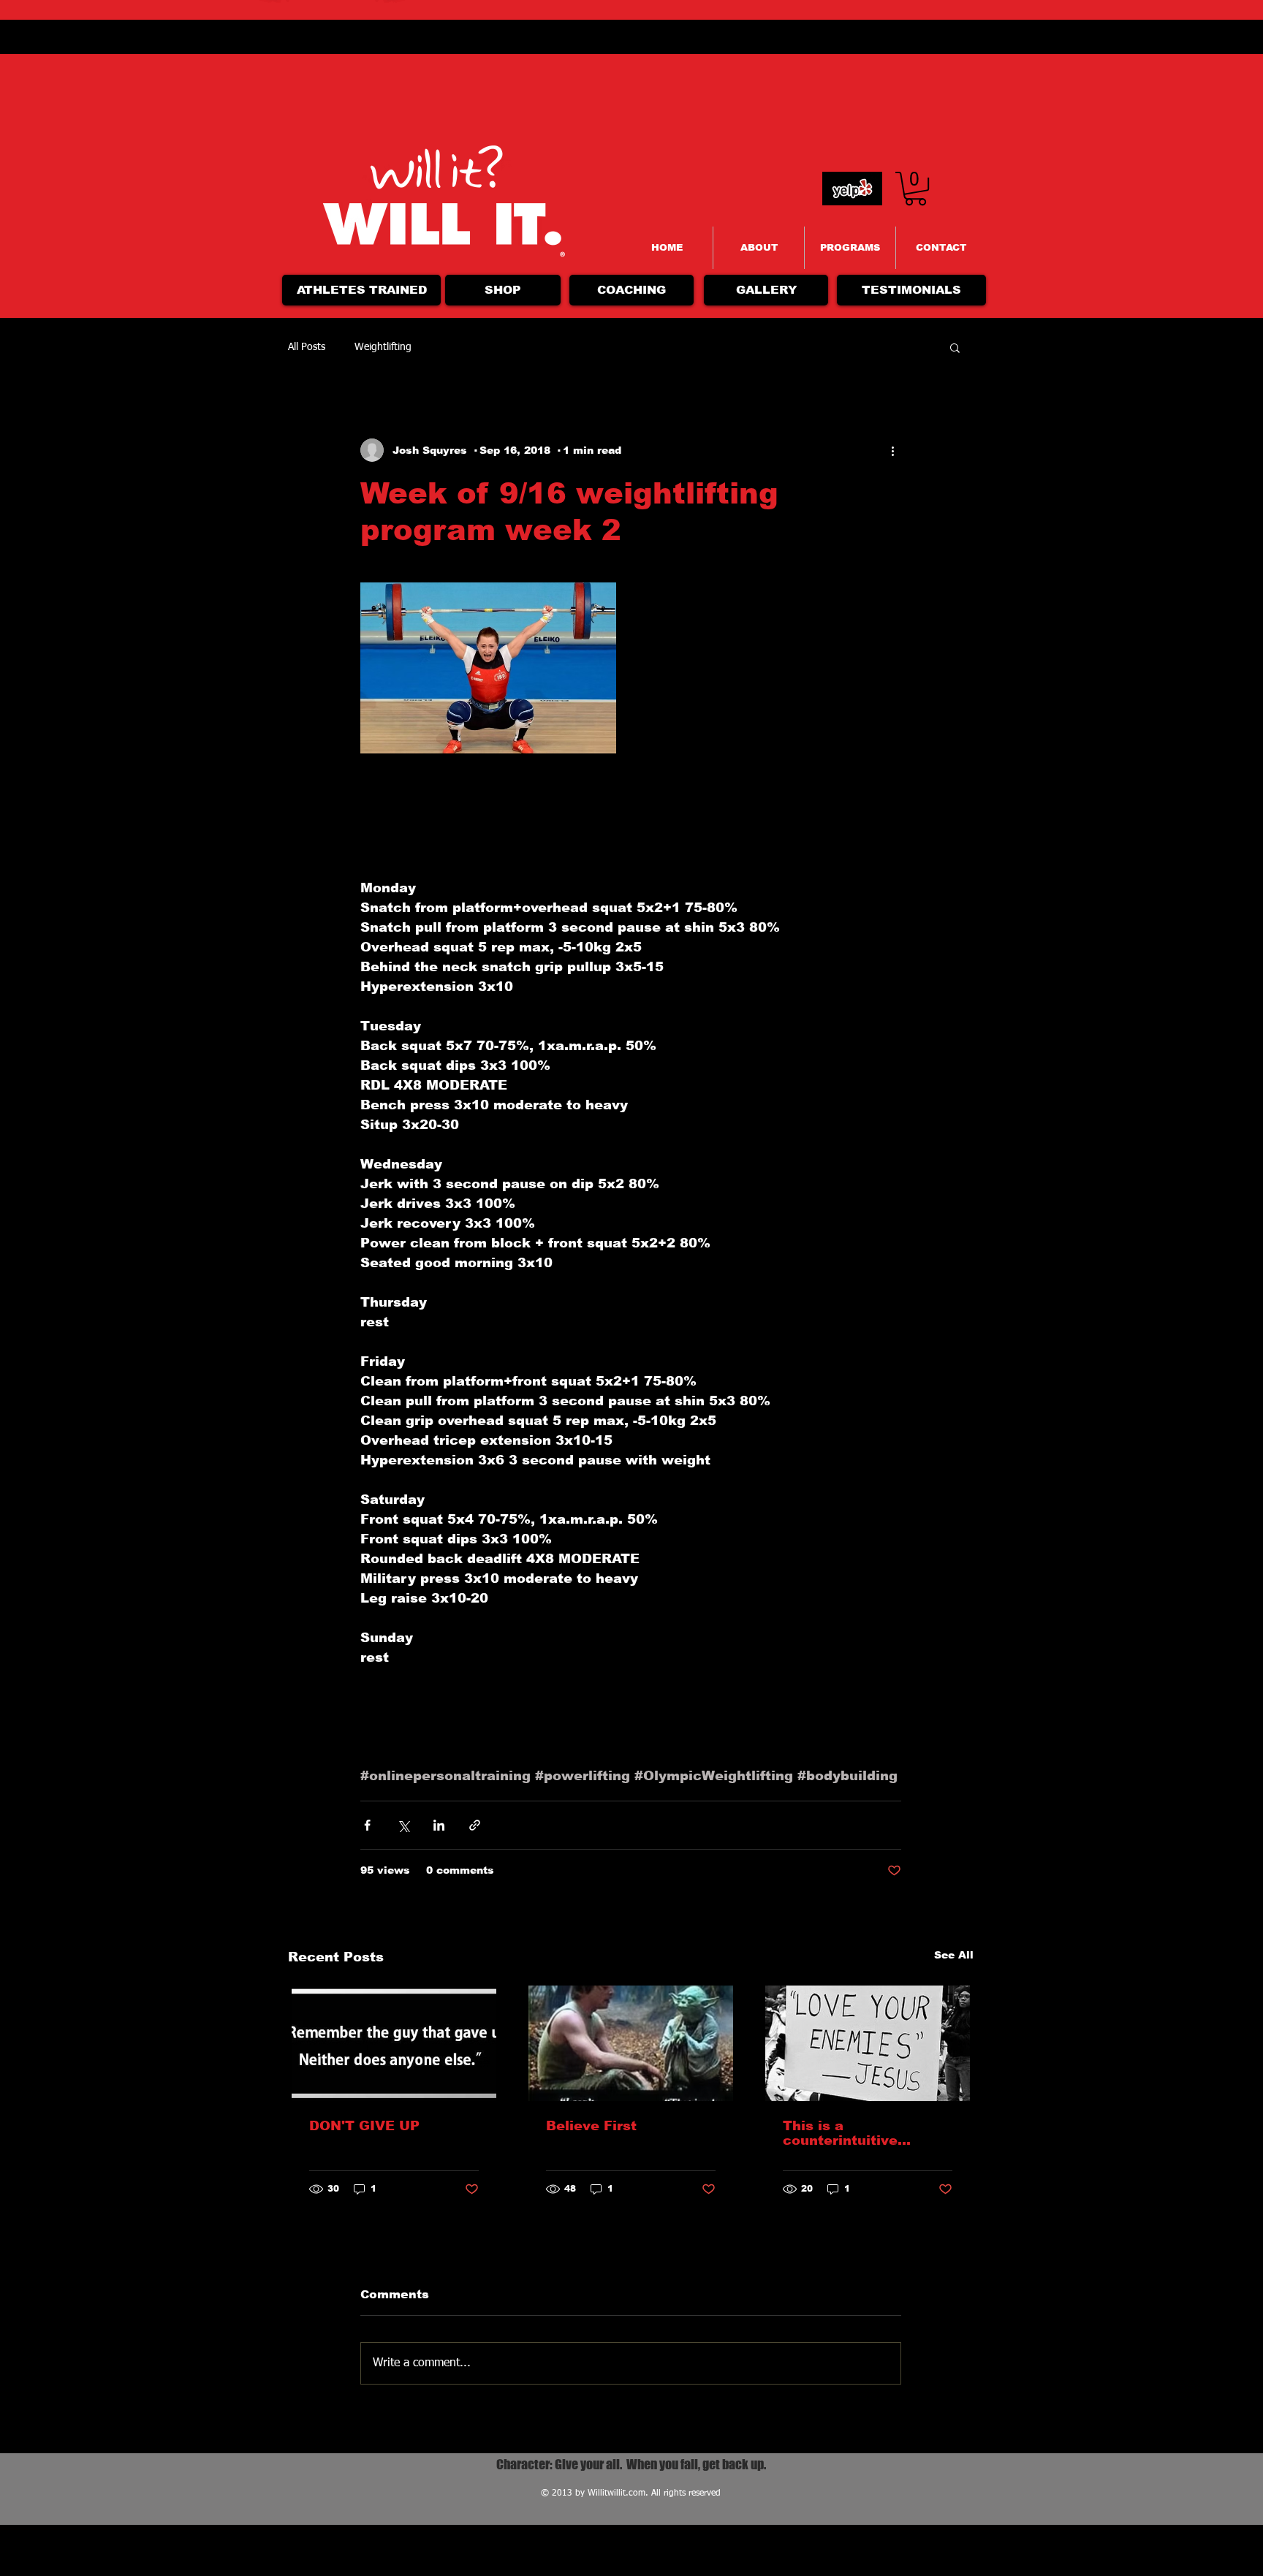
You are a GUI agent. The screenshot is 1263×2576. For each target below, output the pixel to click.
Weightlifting (383, 347)
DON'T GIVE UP (364, 2126)
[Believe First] (631, 2043)
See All (954, 1955)
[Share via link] (475, 1825)
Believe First (591, 2126)
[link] (915, 189)
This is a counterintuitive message (840, 2133)
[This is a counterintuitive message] (868, 2043)
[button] (955, 347)
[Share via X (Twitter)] (403, 1825)
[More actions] (892, 450)
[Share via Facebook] (367, 1825)
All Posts (307, 347)
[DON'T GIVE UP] (394, 2043)
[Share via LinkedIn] (439, 1825)
